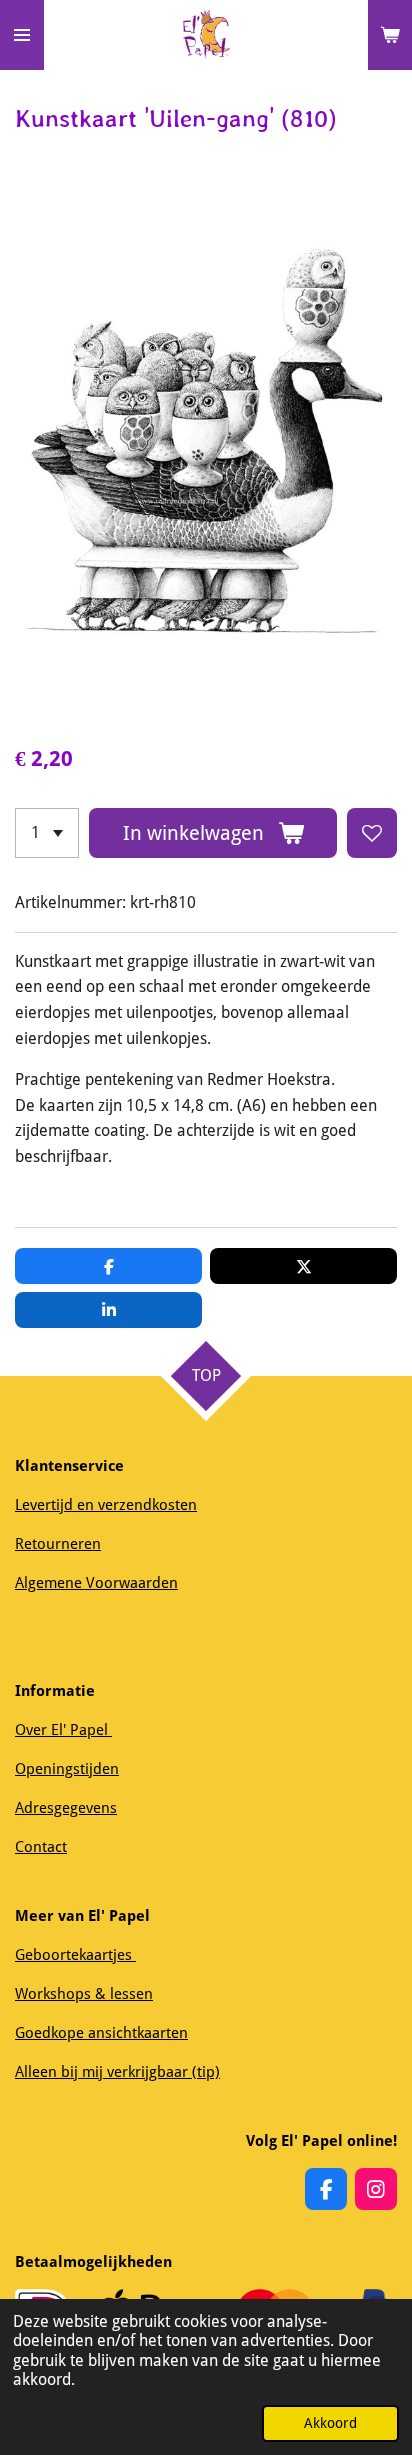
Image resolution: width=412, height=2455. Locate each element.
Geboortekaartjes (75, 1955)
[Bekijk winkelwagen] (390, 35)
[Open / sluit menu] (22, 35)
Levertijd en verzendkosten (106, 1505)
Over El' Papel (63, 1730)
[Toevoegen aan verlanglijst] (372, 833)
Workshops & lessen (84, 1994)
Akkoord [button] (330, 2423)
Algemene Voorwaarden (96, 1583)
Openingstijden (67, 1769)
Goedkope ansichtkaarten (101, 2033)
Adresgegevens (66, 1808)
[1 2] (47, 833)
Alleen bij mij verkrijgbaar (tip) (117, 2072)
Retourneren (58, 1544)
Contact (41, 1847)
